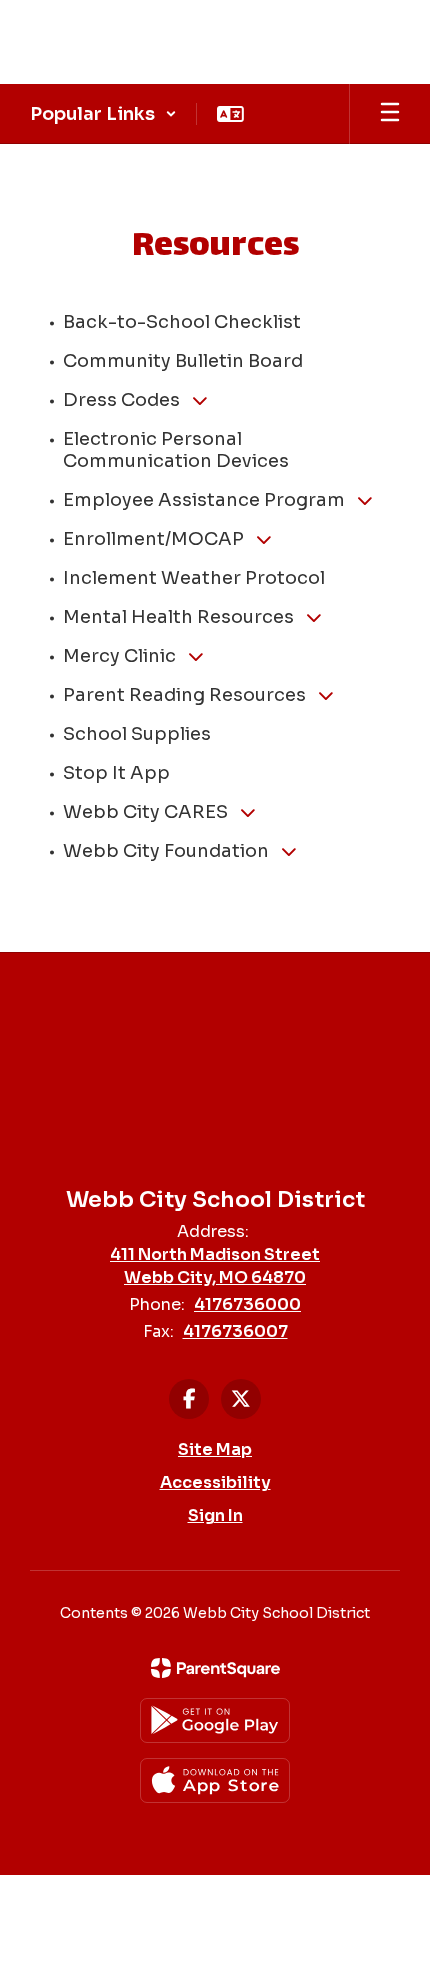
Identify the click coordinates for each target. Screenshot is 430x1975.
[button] (103, 114)
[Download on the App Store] (215, 1780)
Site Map (215, 1449)
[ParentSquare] (215, 1668)
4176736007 (235, 1331)
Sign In (215, 1515)
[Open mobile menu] (390, 114)
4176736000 (247, 1304)
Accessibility (215, 1482)
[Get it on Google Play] (215, 1720)
